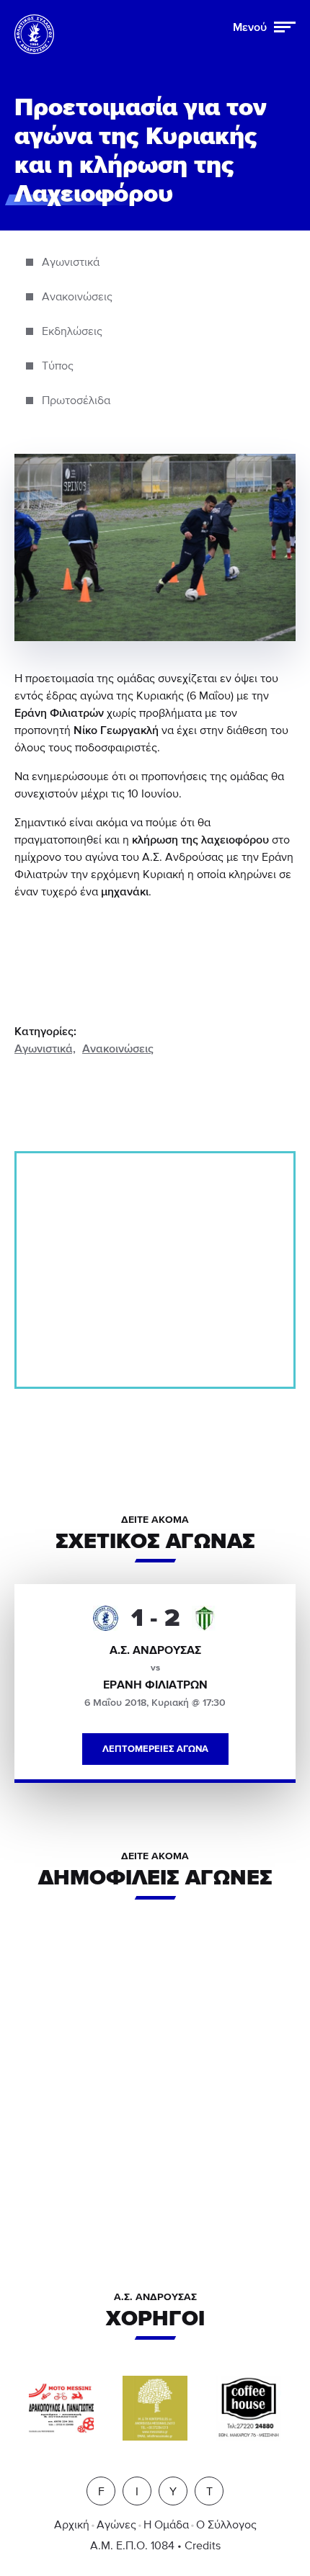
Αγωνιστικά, (45, 1049)
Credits (203, 2546)
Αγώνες (116, 2525)
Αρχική (72, 2525)
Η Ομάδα (166, 2525)
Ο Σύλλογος (226, 2525)
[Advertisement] (155, 1270)
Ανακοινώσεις (118, 1049)
